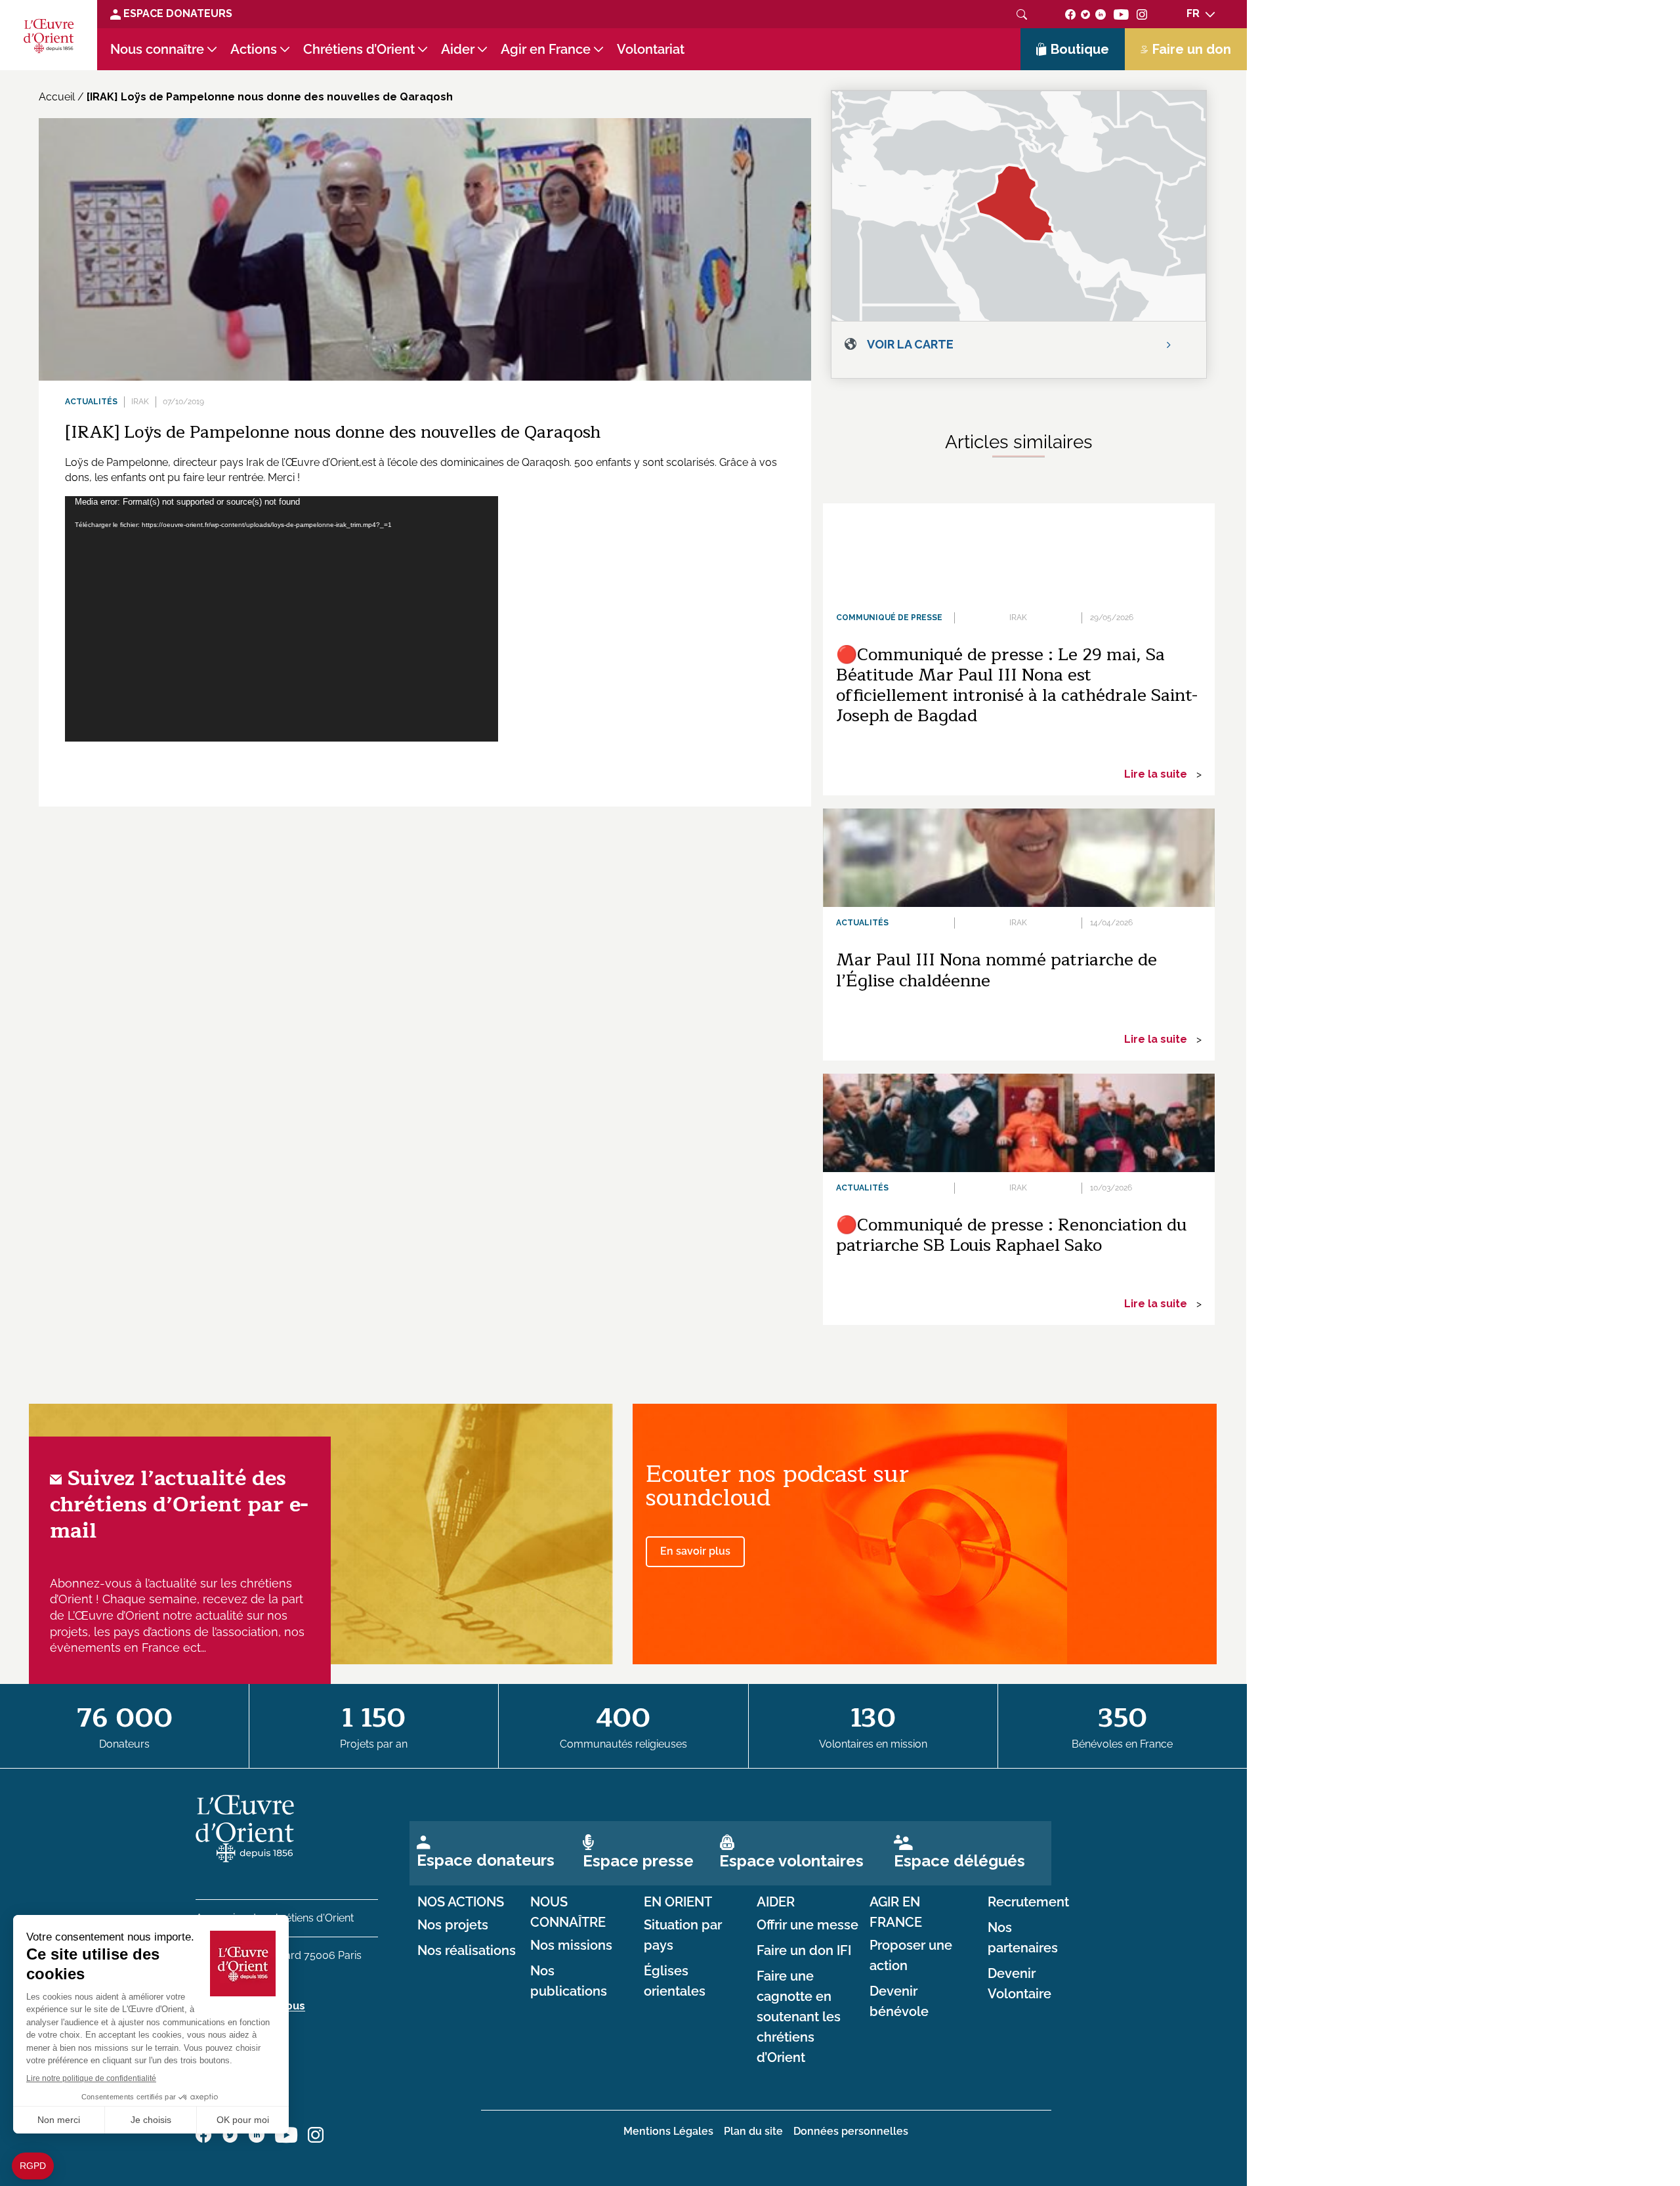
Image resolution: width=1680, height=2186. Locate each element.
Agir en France (546, 49)
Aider (458, 49)
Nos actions (461, 1902)
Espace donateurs (486, 1860)
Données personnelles (851, 2131)
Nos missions (571, 1945)
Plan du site (753, 2131)
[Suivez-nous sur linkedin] (1101, 13)
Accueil (57, 97)
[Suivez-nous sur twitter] (1085, 13)
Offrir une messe (808, 1925)
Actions (254, 49)
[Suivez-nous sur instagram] (1142, 13)
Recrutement (1028, 1902)
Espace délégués (959, 1861)
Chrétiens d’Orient (359, 49)
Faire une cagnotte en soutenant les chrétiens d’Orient (799, 2017)
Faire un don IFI (804, 1950)
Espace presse (638, 1861)
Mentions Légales (668, 2131)
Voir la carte (910, 344)
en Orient (678, 1902)
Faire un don (1192, 49)
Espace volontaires (791, 1861)
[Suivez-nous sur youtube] (1121, 13)
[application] (282, 619)
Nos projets (453, 1925)
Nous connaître (157, 49)
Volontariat (651, 49)
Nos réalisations (467, 1950)
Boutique (1080, 49)
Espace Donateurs (177, 13)
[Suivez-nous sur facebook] (1070, 13)
